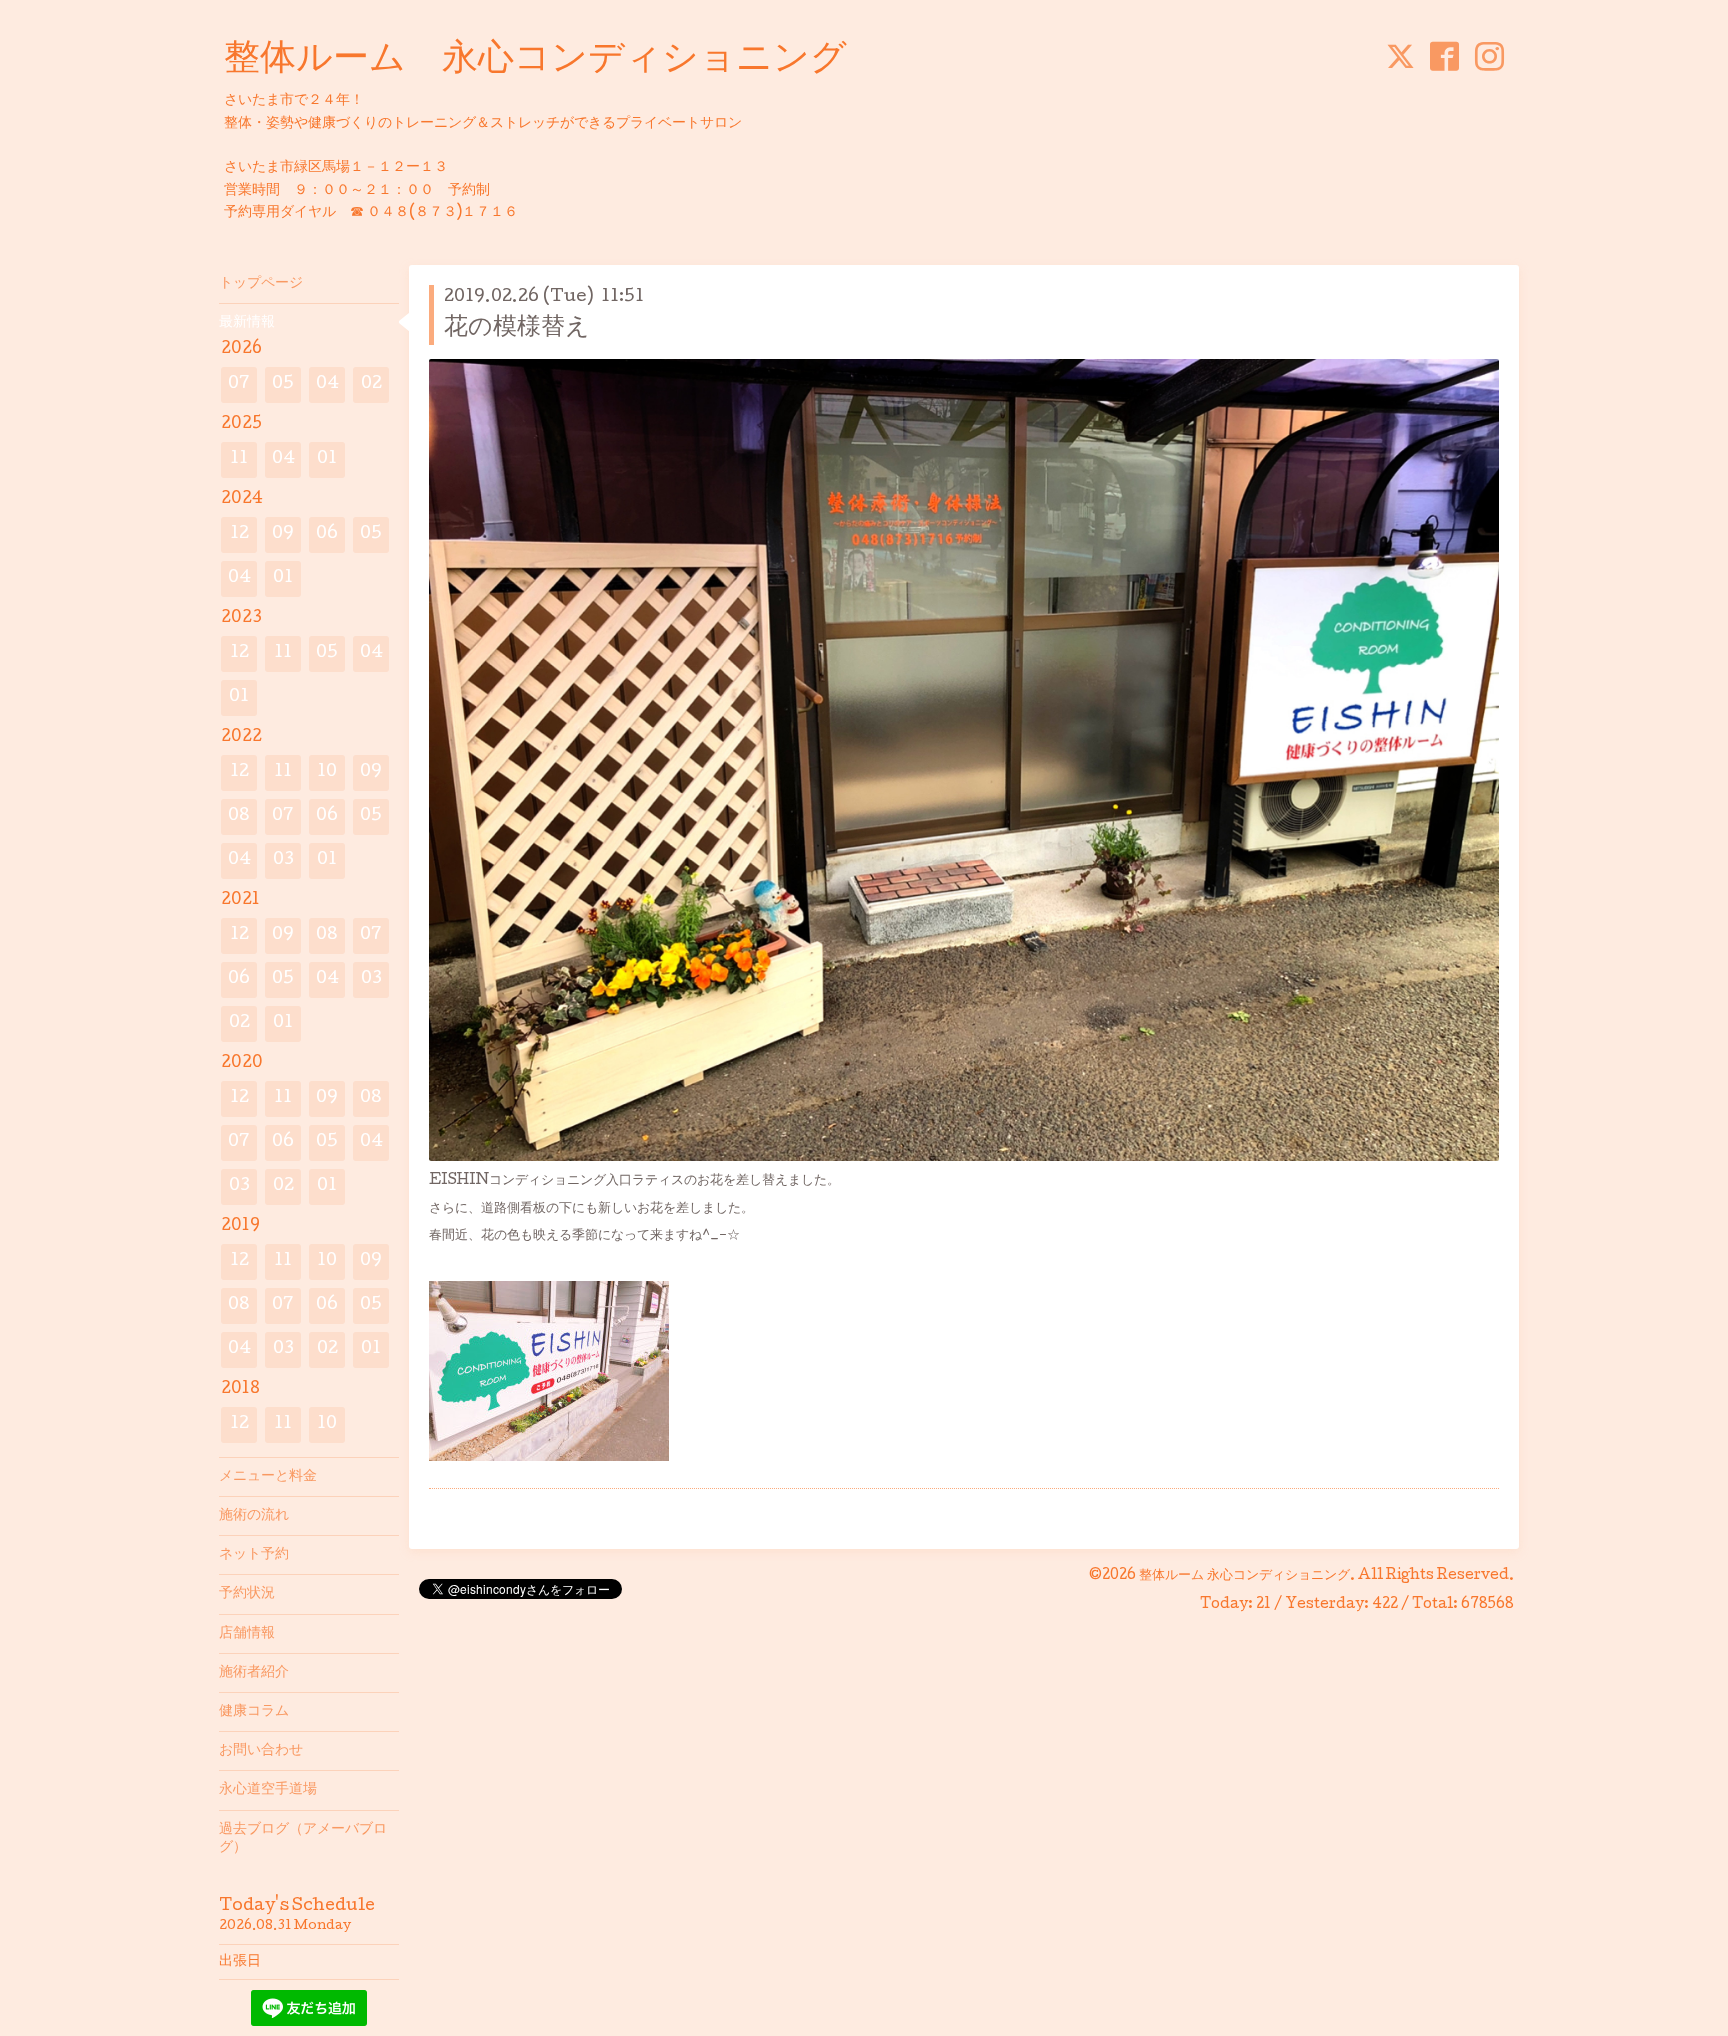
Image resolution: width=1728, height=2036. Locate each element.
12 (239, 534)
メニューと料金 (268, 1477)
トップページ (261, 284)
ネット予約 (254, 1555)
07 (239, 384)
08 (239, 816)
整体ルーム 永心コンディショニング (535, 61)
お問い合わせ (261, 1751)
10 (327, 772)
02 (371, 384)
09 (283, 534)
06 (327, 534)
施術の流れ (254, 1516)
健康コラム (254, 1712)
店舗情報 (247, 1634)
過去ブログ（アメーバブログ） (303, 1839)
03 (283, 860)
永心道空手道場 (268, 1790)
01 (327, 459)
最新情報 (247, 323)
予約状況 (247, 1594)
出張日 (240, 1962)
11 (239, 459)
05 (283, 384)
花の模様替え (517, 328)
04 (327, 384)
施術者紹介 (254, 1673)
